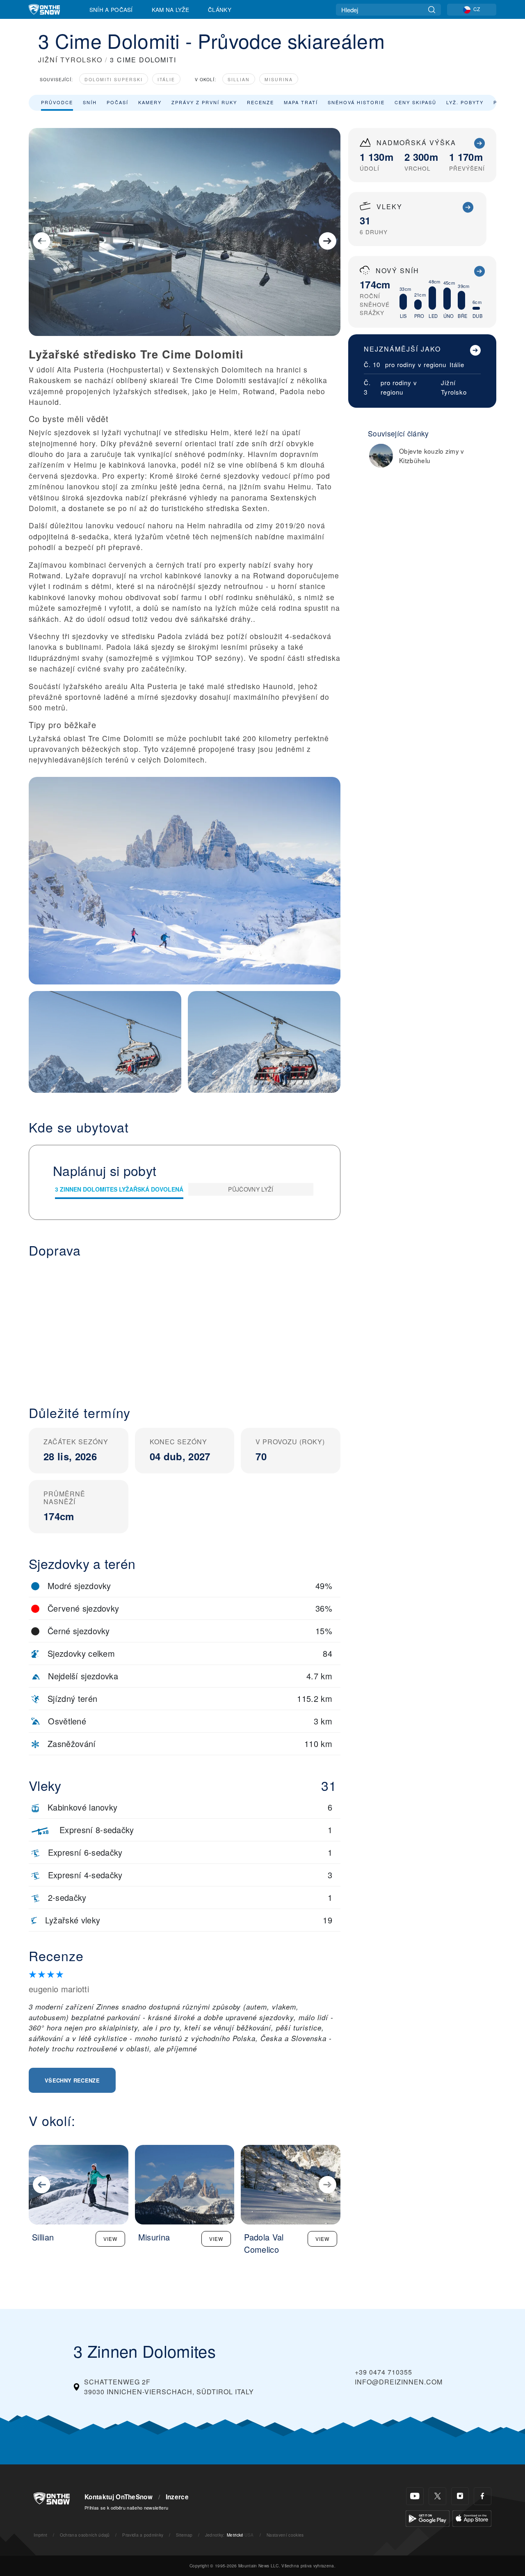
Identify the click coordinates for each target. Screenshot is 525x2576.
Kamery (150, 102)
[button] (185, 1325)
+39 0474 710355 (383, 2372)
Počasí (118, 102)
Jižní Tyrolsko (454, 387)
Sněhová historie (356, 102)
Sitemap (184, 2535)
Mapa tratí (301, 102)
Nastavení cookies (285, 2535)
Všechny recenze (72, 2080)
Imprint (40, 2535)
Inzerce (177, 2497)
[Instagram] (460, 2496)
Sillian (239, 79)
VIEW (110, 2239)
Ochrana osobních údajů (85, 2535)
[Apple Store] (472, 2518)
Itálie (166, 79)
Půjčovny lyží (251, 1189)
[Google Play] (428, 2518)
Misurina (279, 79)
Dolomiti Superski (114, 79)
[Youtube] (415, 2496)
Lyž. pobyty (465, 102)
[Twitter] (437, 2496)
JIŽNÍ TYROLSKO (70, 60)
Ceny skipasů (415, 102)
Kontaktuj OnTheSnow (119, 2497)
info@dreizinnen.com (399, 2382)
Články (220, 9)
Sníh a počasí (111, 9)
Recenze (260, 102)
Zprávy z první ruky (204, 102)
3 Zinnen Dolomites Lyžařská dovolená (119, 1189)
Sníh (90, 102)
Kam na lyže (171, 9)
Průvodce (57, 102)
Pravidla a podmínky (143, 2535)
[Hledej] (432, 10)
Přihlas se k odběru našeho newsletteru (126, 2507)
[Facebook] (483, 2496)
